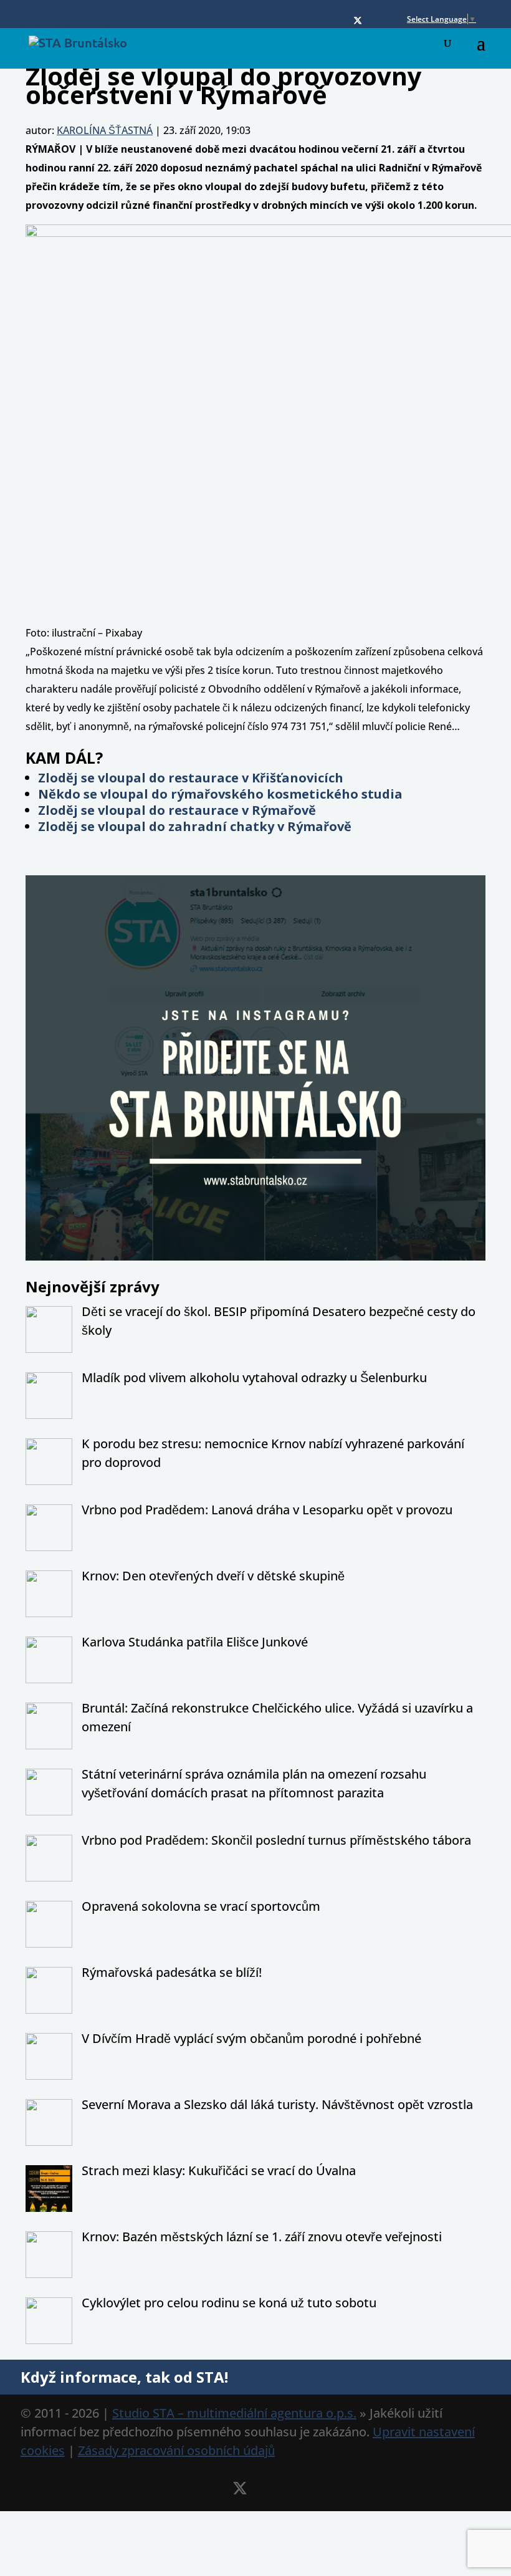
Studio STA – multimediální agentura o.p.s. (234, 2413)
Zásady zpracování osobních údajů (176, 2450)
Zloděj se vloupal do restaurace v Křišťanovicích (191, 778)
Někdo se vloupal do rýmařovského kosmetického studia (220, 794)
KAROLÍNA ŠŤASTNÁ (105, 130)
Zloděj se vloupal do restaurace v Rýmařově (177, 810)
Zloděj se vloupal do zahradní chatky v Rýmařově (195, 826)
